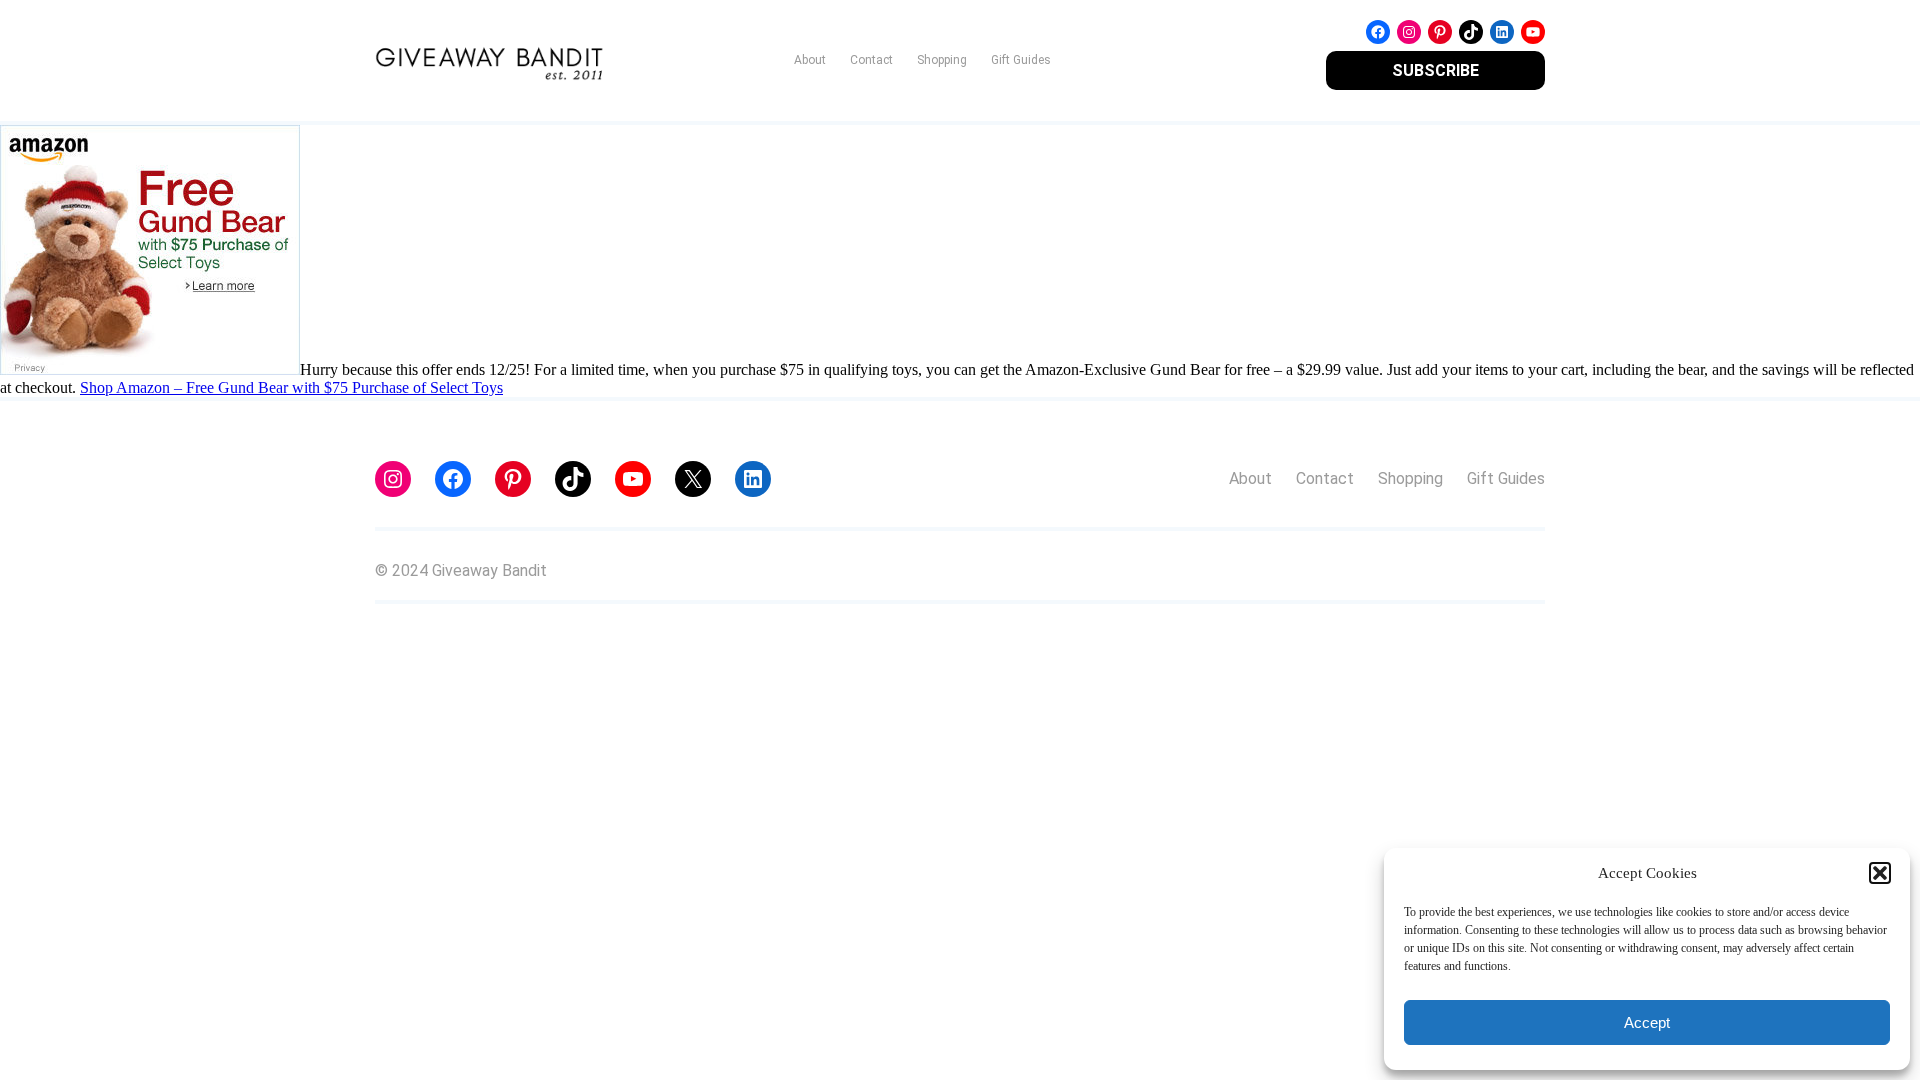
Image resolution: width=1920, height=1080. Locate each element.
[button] (1880, 873)
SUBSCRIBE (1435, 70)
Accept (1647, 1022)
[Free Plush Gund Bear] (150, 369)
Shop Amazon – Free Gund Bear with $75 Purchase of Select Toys (291, 387)
